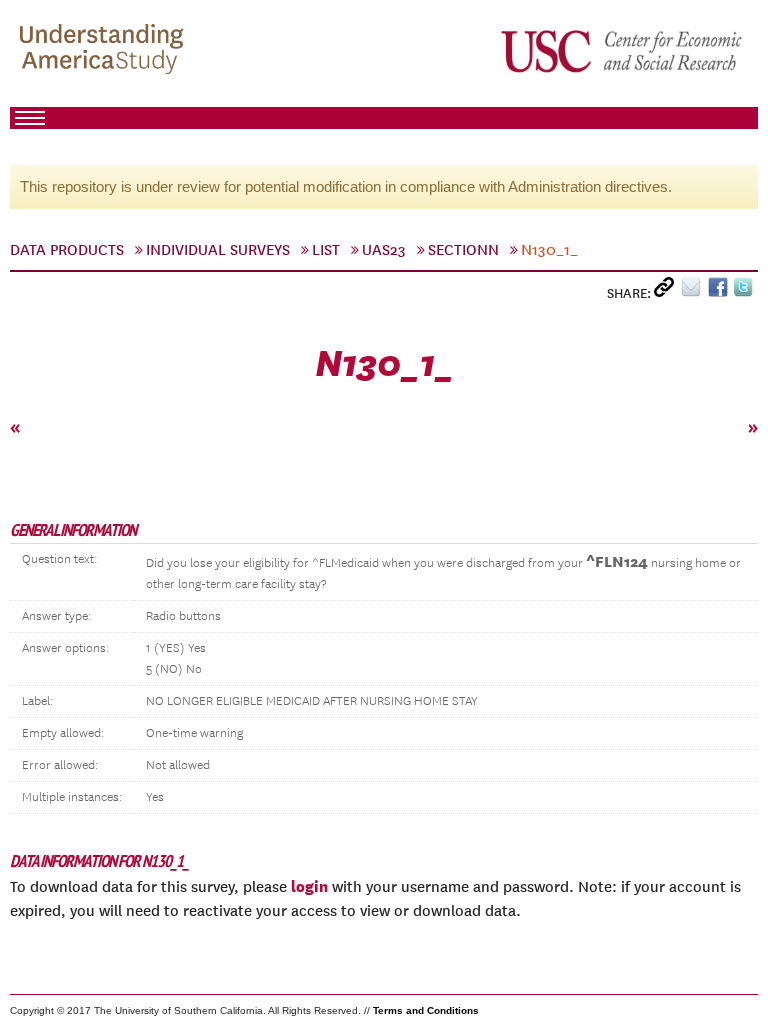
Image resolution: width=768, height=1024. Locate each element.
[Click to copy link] (667, 291)
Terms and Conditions (426, 1010)
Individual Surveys (218, 250)
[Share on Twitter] (745, 291)
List (326, 250)
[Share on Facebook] (720, 291)
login (309, 886)
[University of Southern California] (623, 51)
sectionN (463, 250)
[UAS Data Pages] (105, 51)
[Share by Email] (694, 291)
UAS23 (384, 250)
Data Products (67, 250)
